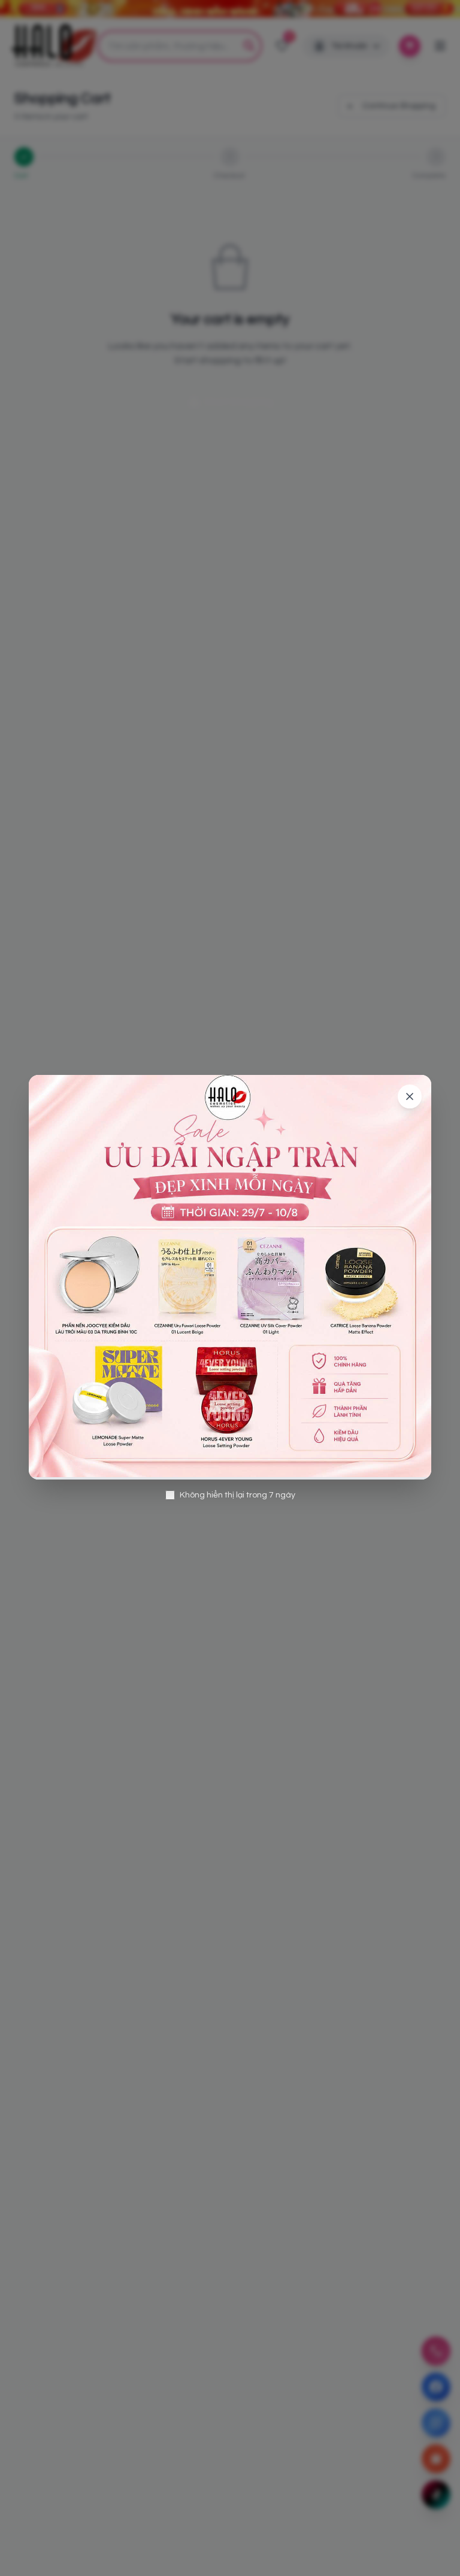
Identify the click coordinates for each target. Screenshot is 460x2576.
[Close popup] (410, 1096)
